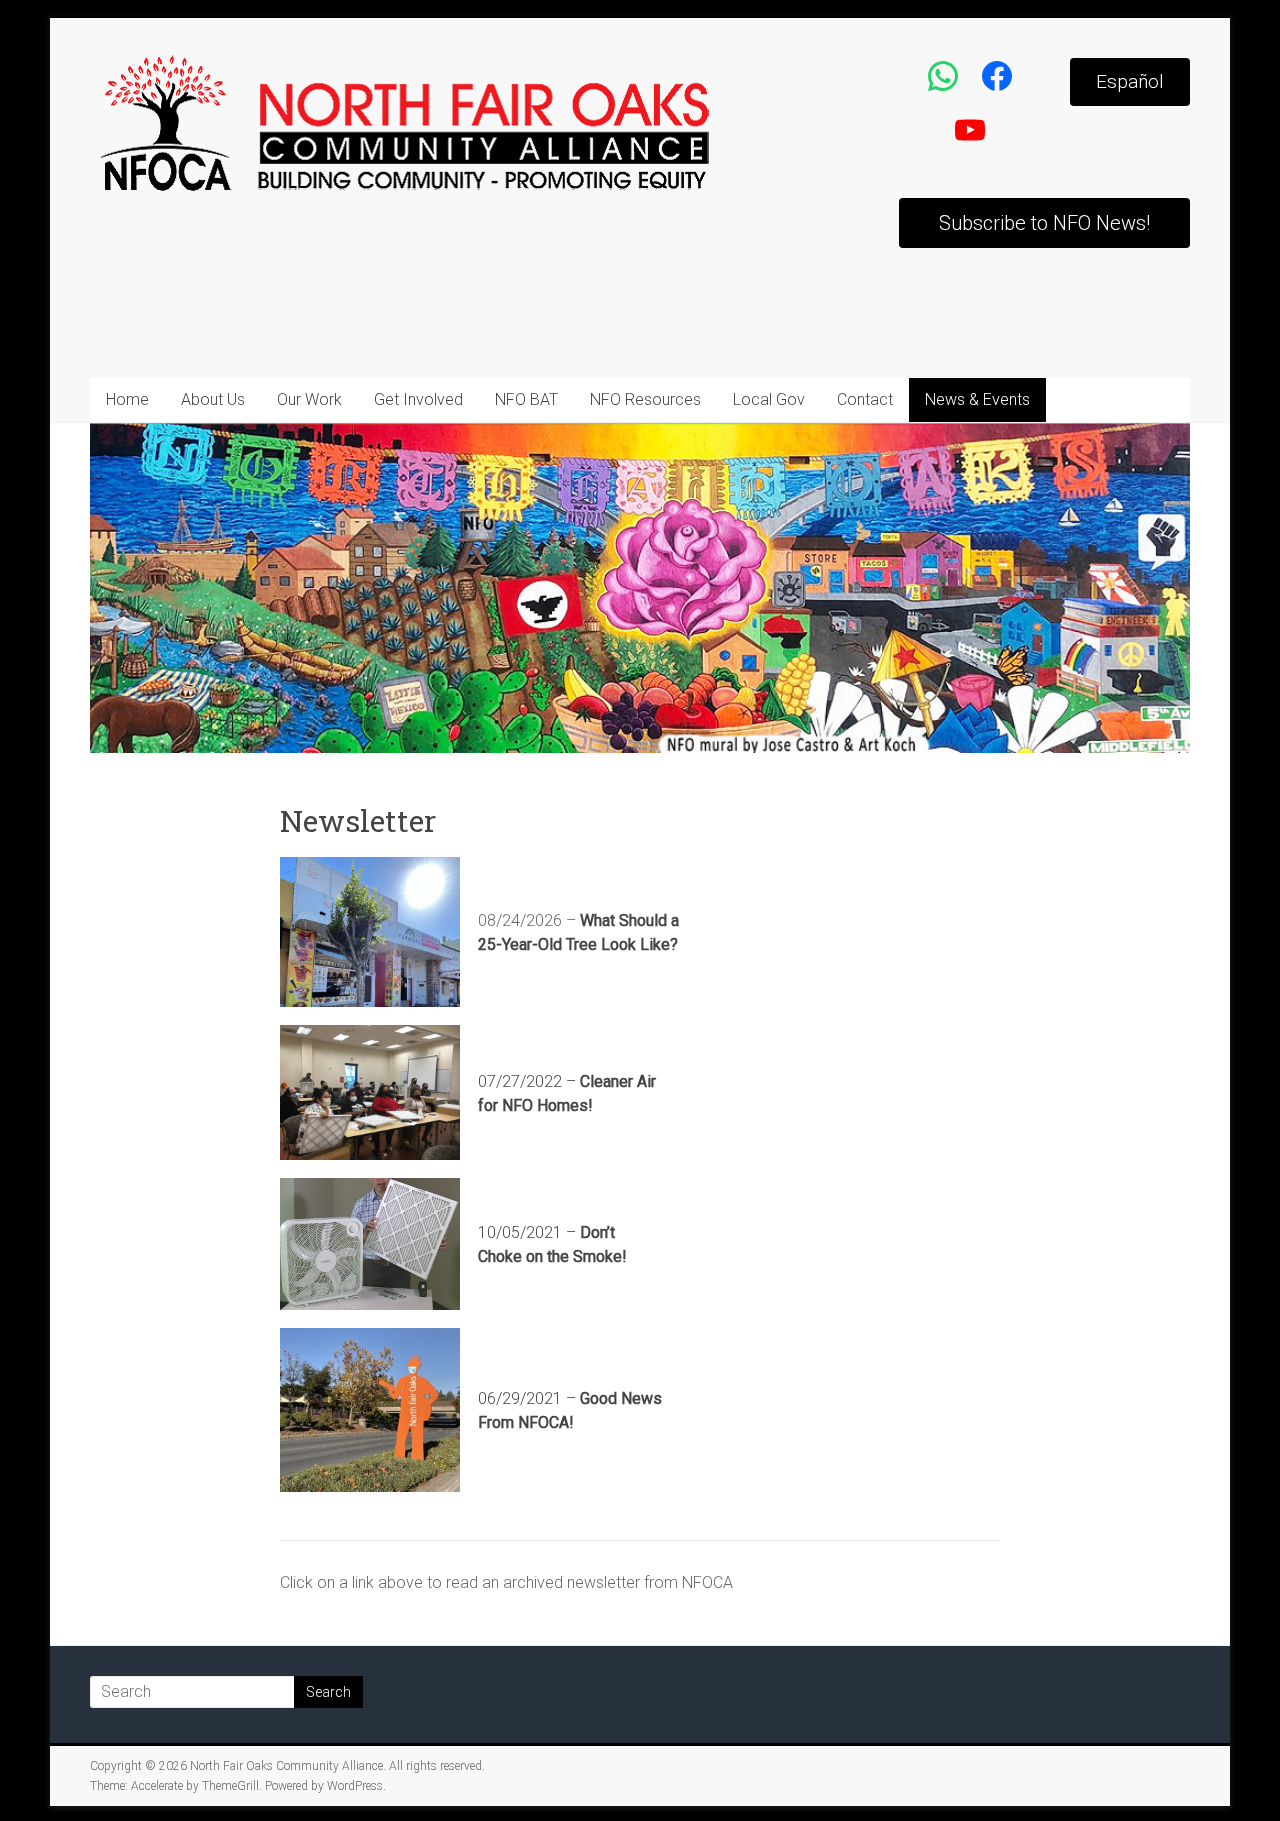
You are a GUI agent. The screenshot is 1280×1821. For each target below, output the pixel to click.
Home (127, 399)
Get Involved (418, 399)
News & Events (977, 399)
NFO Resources (645, 399)
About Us (213, 399)
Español (1130, 81)
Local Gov (769, 399)
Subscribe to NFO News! (1044, 223)
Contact (865, 399)
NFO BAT (526, 399)
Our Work (309, 399)
